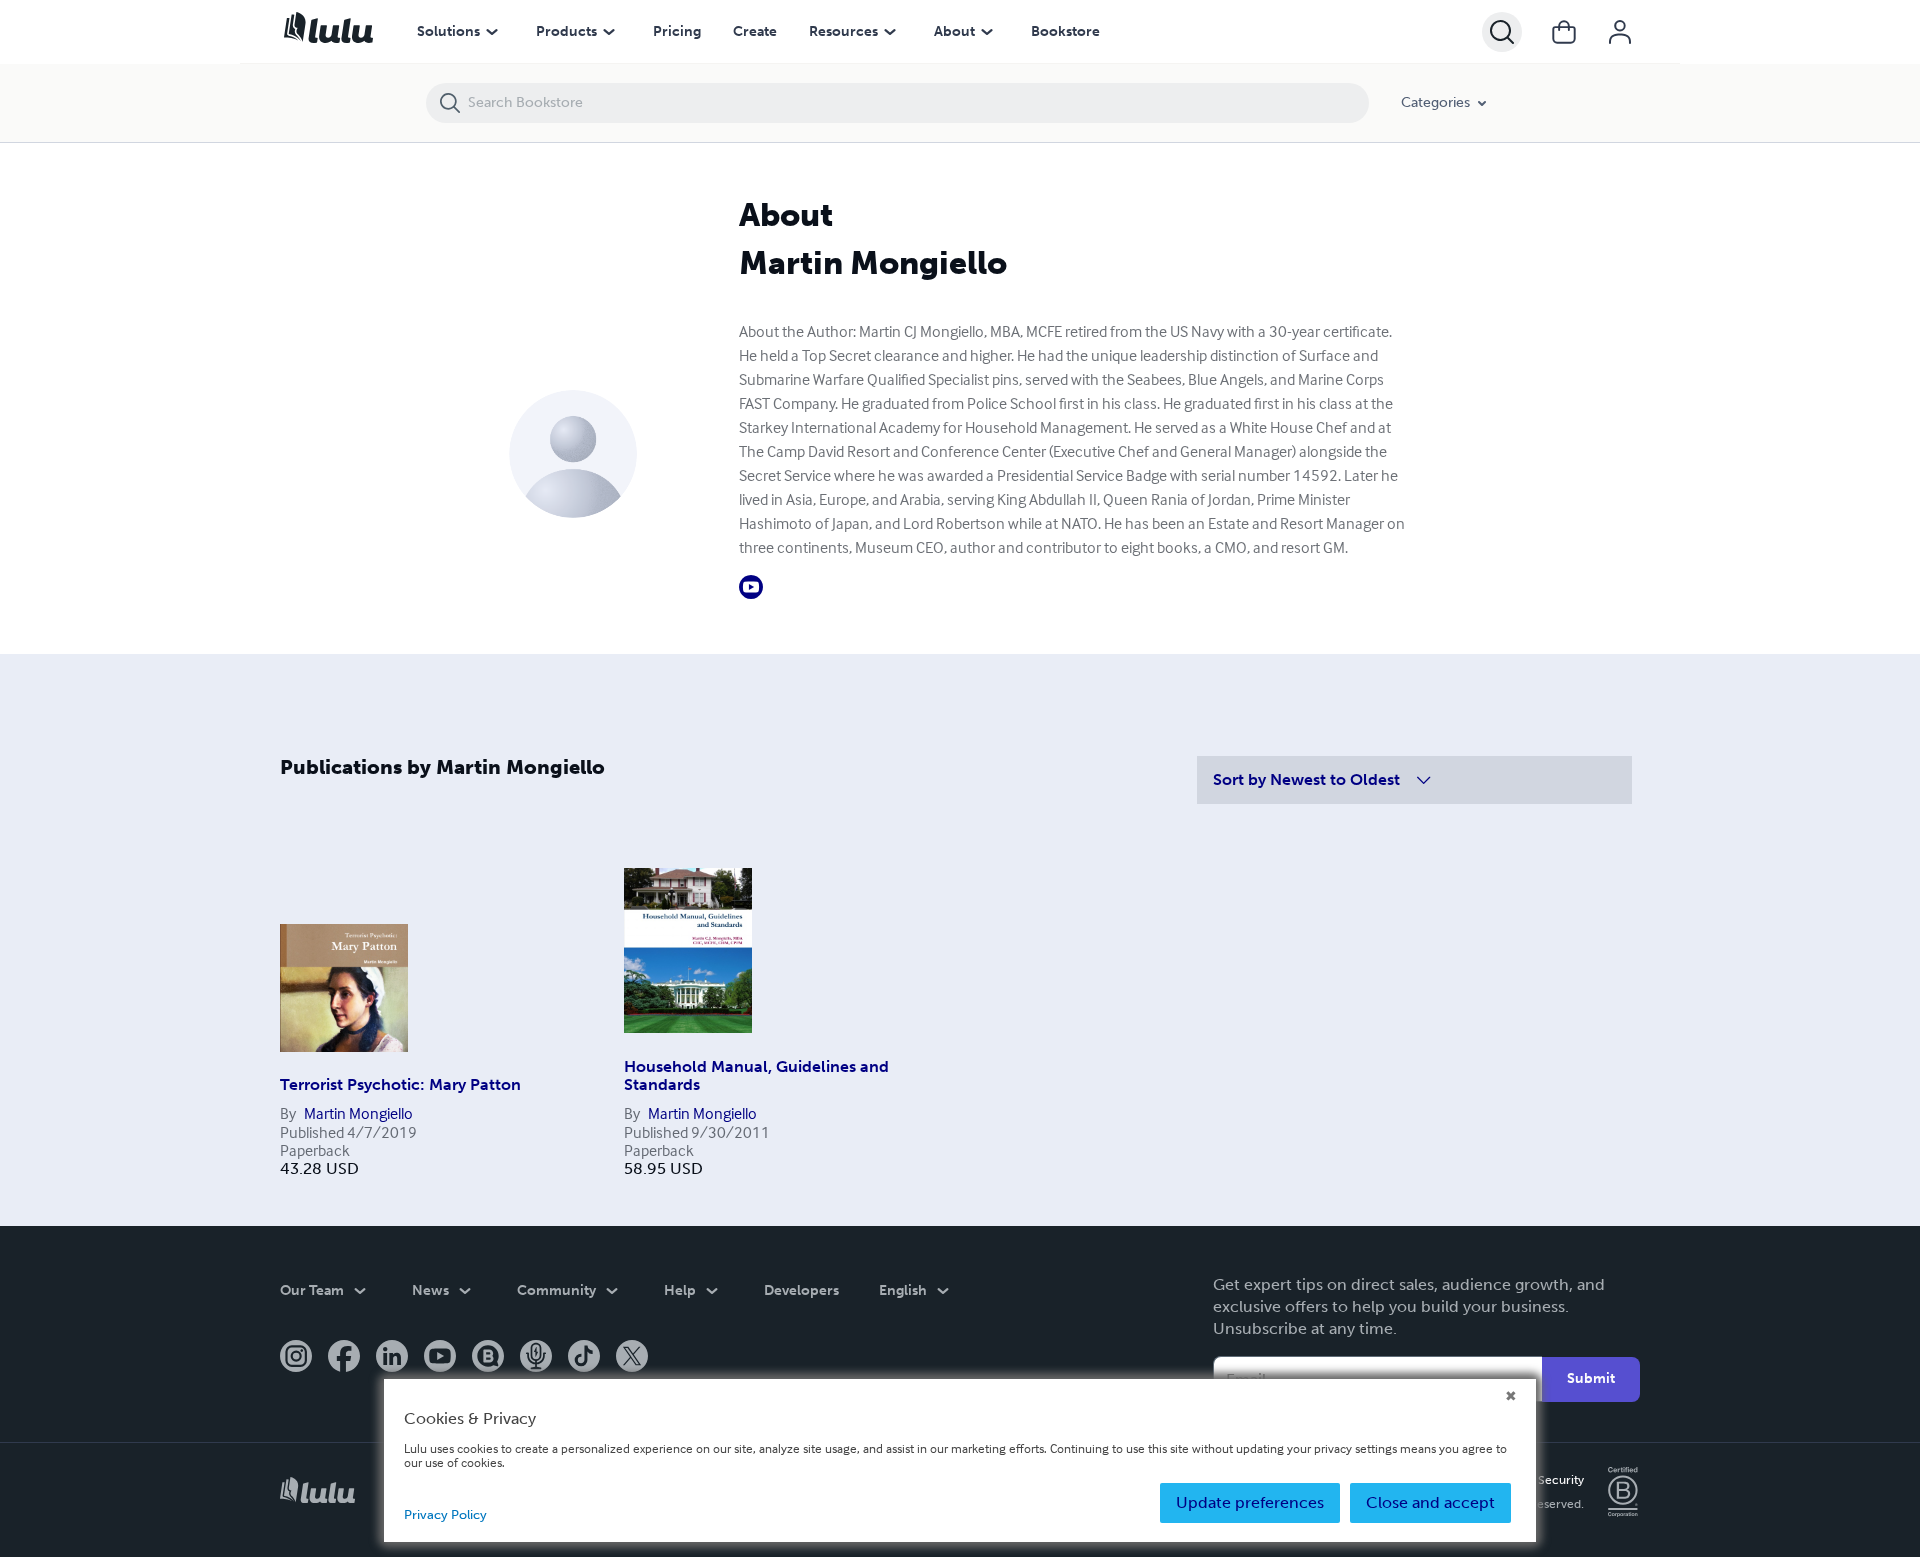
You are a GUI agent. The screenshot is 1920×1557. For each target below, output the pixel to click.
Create (755, 31)
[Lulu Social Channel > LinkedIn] (392, 1358)
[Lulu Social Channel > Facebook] (344, 1358)
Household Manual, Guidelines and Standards (756, 1075)
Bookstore (1065, 31)
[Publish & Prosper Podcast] (536, 1358)
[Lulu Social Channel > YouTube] (440, 1358)
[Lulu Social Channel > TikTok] (584, 1358)
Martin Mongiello (358, 1113)
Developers (801, 1290)
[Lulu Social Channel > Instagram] (296, 1358)
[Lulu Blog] (488, 1358)
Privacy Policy (445, 1514)
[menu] (492, 32)
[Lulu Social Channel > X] (632, 1358)
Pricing (677, 31)
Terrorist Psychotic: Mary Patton (400, 1084)
